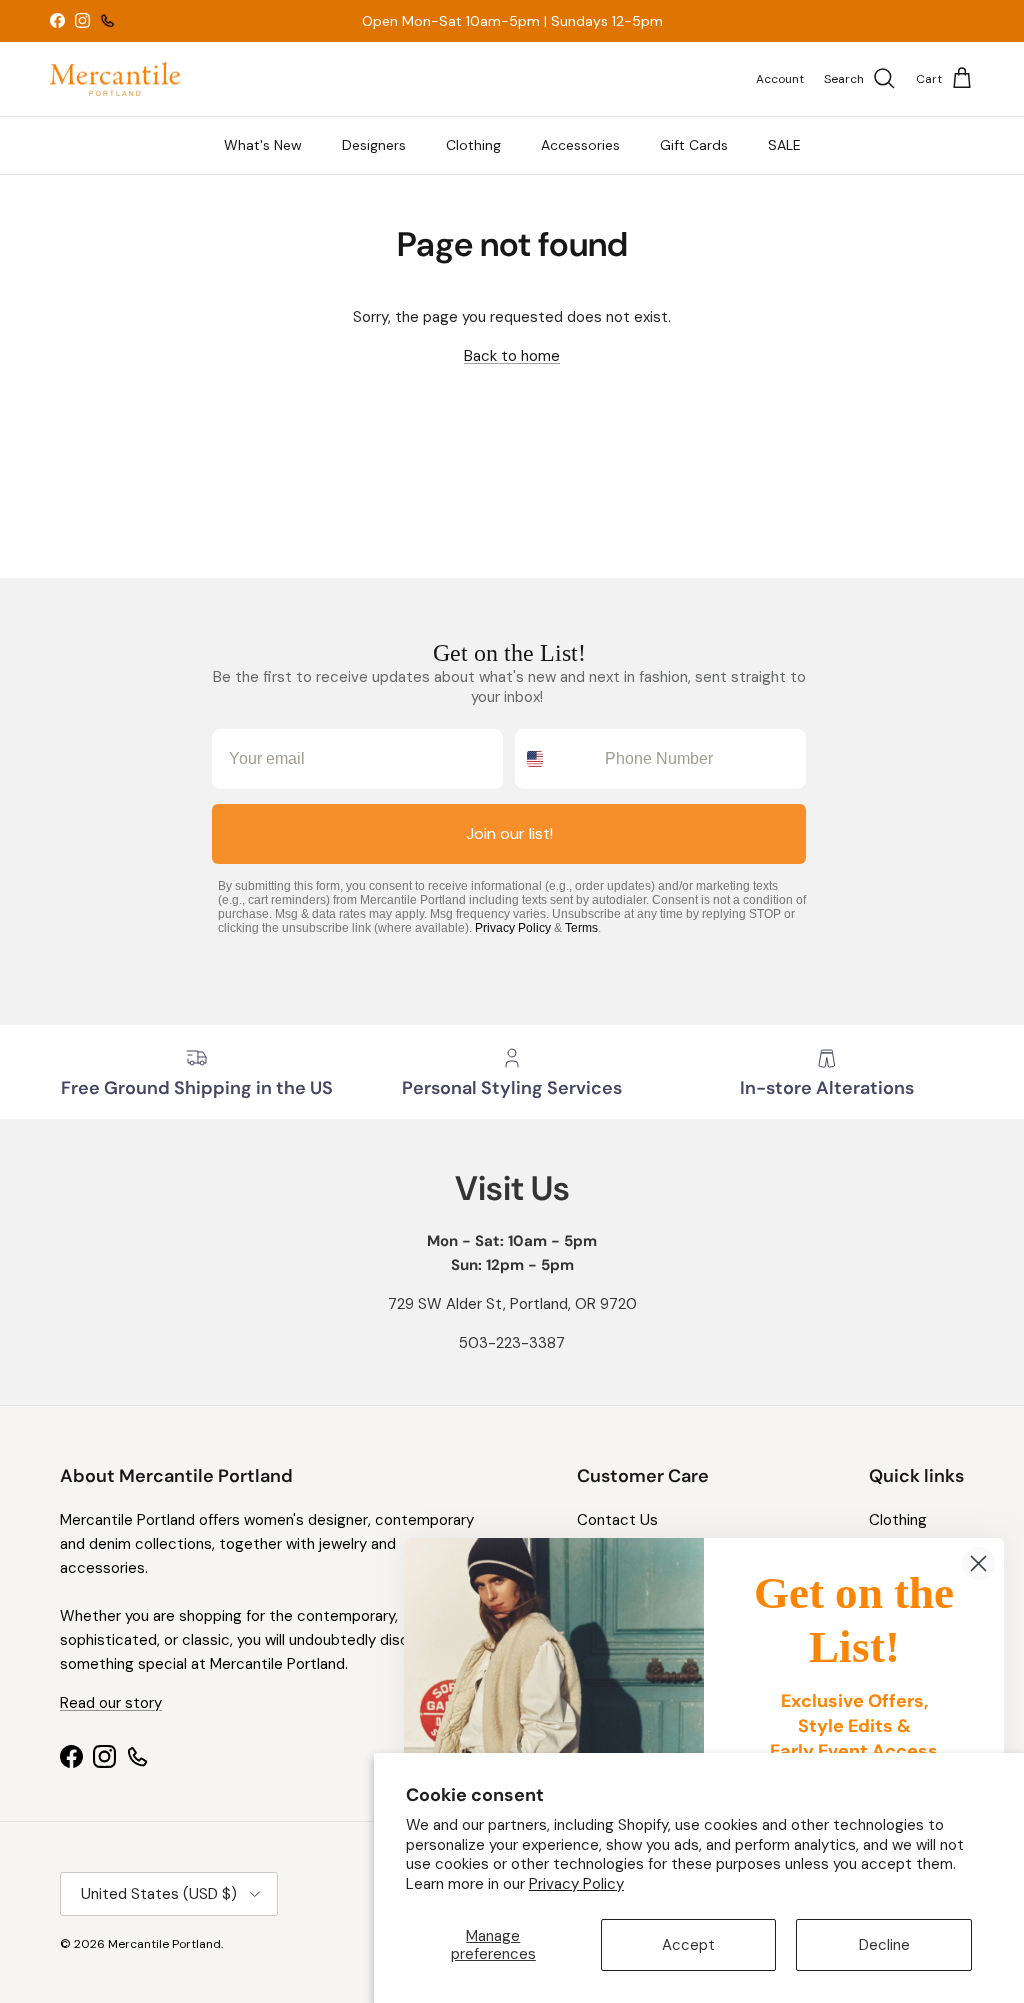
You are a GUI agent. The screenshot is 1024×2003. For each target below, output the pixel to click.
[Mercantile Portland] (115, 79)
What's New (263, 145)
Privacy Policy (576, 1884)
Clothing (473, 145)
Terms (581, 928)
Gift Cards (694, 145)
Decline (884, 1945)
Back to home (512, 356)
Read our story (111, 1703)
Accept (688, 1945)
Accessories (580, 145)
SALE (784, 145)
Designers (374, 145)
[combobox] (555, 759)
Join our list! (509, 833)
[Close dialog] (978, 1563)
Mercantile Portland (164, 1944)
